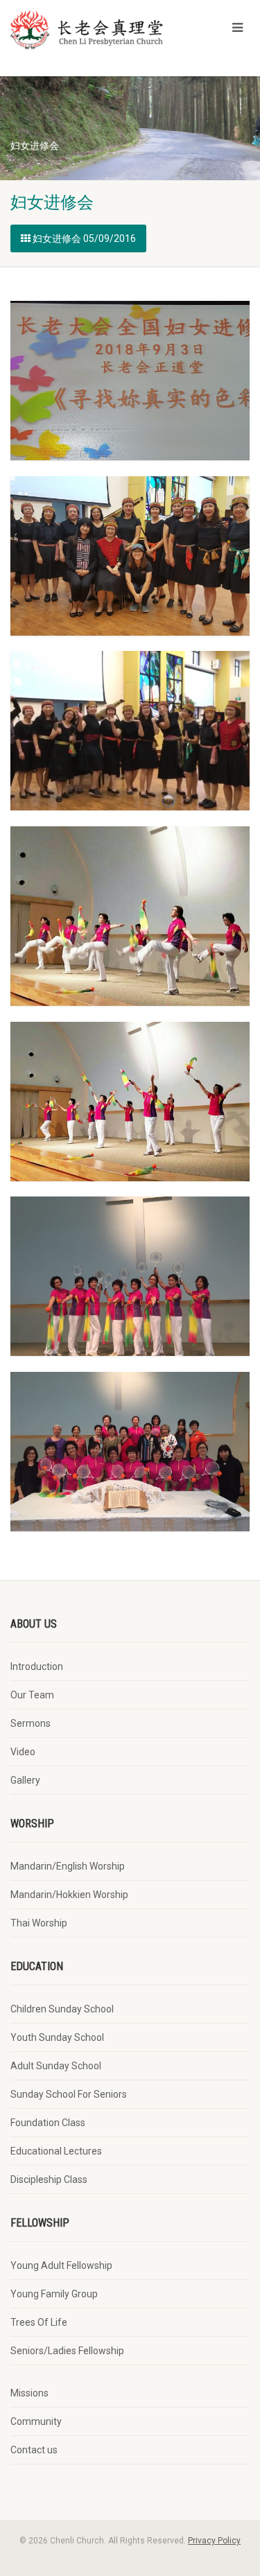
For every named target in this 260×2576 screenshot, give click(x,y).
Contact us (34, 2450)
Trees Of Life (39, 2322)
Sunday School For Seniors (69, 2094)
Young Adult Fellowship (61, 2265)
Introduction (37, 1666)
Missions (29, 2393)
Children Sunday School (62, 2009)
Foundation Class (48, 2123)
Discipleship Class (49, 2179)
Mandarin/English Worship (68, 1866)
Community (36, 2421)
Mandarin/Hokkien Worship (69, 1895)
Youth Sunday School (57, 2037)
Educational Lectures (56, 2151)
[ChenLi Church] (87, 30)
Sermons (31, 1723)
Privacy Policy (214, 2541)
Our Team (32, 1695)
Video (23, 1752)
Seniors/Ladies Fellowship (67, 2351)
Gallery (25, 1780)
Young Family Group (54, 2294)
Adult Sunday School (56, 2066)
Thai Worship (39, 1923)
